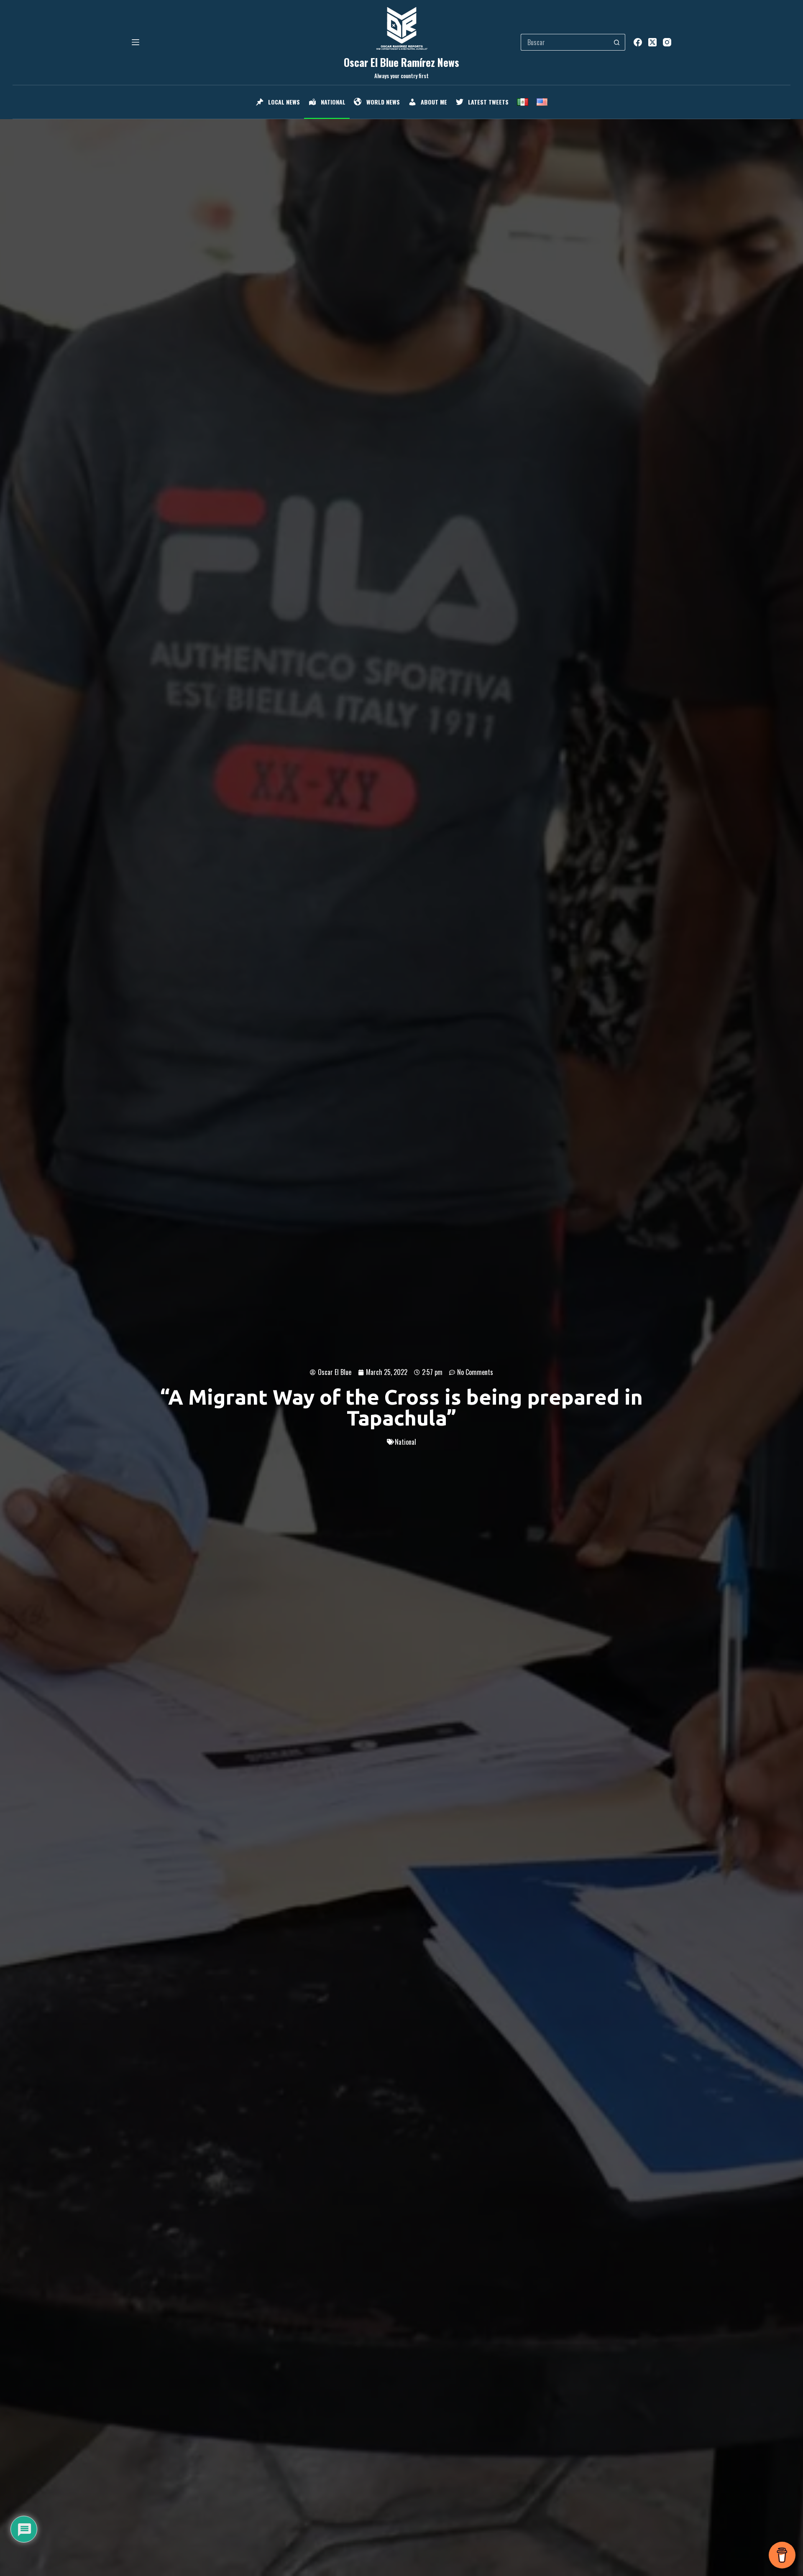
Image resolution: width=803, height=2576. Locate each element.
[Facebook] (638, 42)
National (405, 1442)
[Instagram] (667, 42)
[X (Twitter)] (652, 42)
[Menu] (136, 42)
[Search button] (617, 42)
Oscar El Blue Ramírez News (401, 62)
